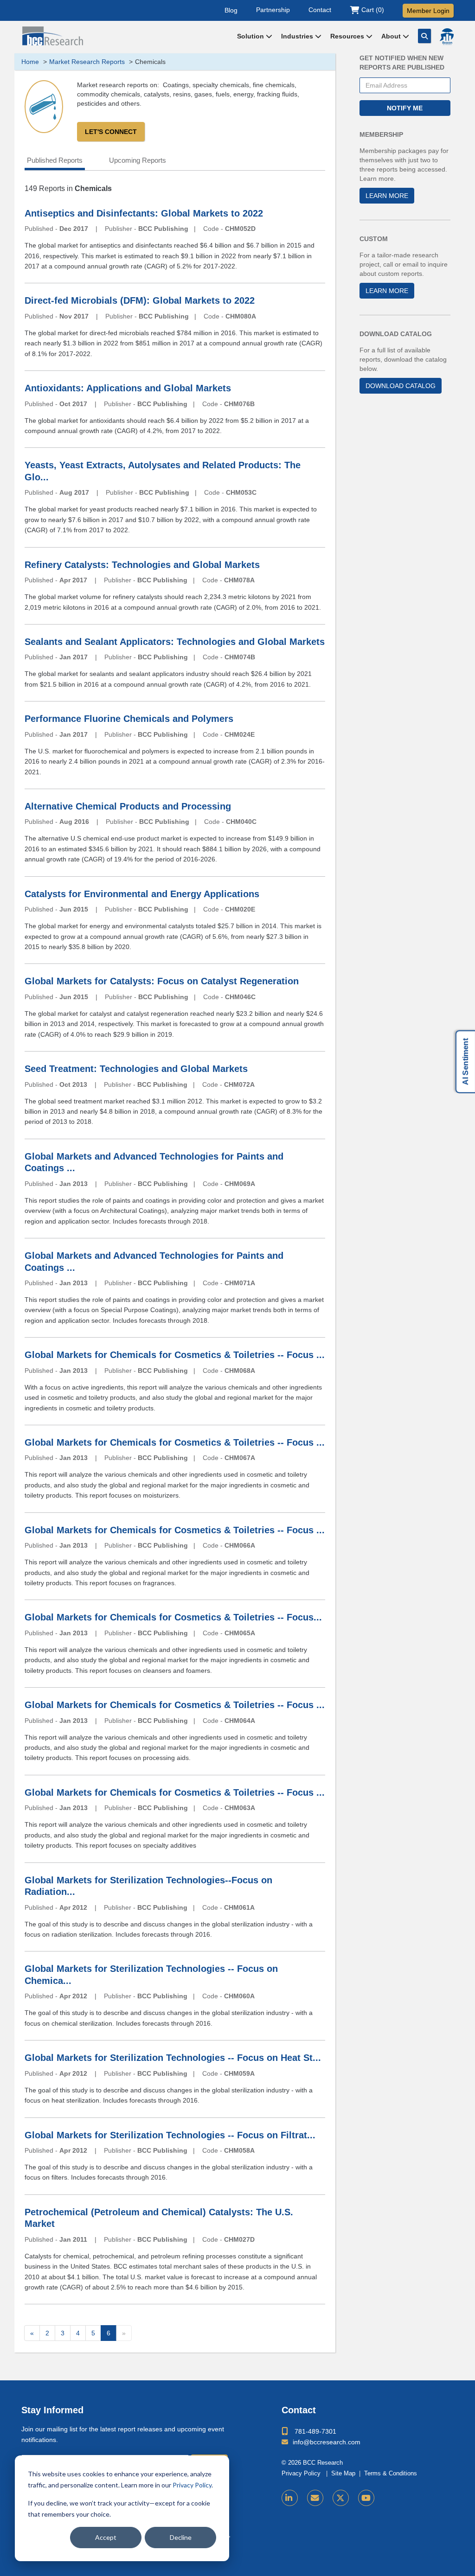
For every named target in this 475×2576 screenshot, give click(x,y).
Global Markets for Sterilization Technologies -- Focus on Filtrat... (170, 2135)
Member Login (428, 11)
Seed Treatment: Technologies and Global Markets (136, 1069)
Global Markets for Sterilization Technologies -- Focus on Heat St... (173, 2058)
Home (30, 62)
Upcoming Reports (138, 160)
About (392, 36)
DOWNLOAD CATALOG (401, 386)
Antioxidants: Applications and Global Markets (128, 388)
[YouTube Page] (366, 2498)
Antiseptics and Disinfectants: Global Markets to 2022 (144, 213)
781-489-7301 (315, 2431)
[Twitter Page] (341, 2498)
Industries (298, 36)
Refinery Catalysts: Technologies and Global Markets (142, 565)
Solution (251, 36)
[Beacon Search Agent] (447, 37)
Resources (348, 36)
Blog (231, 10)
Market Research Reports (87, 62)
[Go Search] (424, 36)
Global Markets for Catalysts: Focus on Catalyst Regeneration (162, 981)
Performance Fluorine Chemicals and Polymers (129, 719)
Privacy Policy (192, 2485)
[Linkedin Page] (290, 2498)
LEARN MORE (387, 196)
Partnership (273, 10)
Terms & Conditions (391, 2474)
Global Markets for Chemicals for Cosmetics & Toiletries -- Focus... (173, 1617)
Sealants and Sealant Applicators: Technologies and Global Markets (175, 642)
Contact (320, 10)
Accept (106, 2537)
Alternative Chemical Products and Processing (128, 806)
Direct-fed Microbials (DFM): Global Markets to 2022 (140, 300)
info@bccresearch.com (327, 2442)
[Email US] (315, 2498)
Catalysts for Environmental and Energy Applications (142, 894)
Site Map (343, 2474)
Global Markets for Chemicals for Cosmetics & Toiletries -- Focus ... (175, 1355)
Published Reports (55, 160)
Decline (181, 2537)
